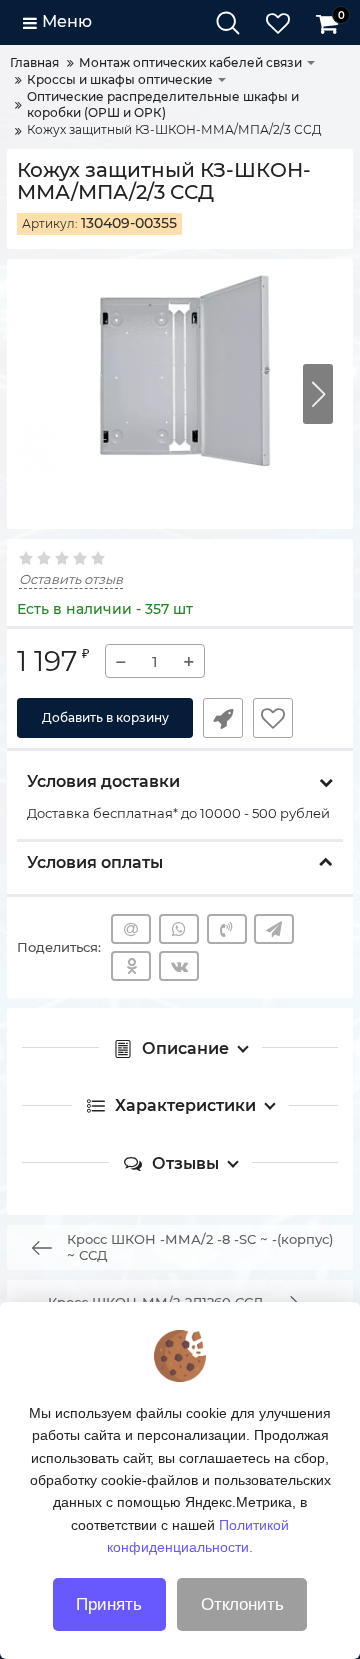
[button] (318, 394)
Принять (109, 1604)
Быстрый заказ (223, 718)
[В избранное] (273, 718)
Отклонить (242, 1604)
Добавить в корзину (105, 717)
